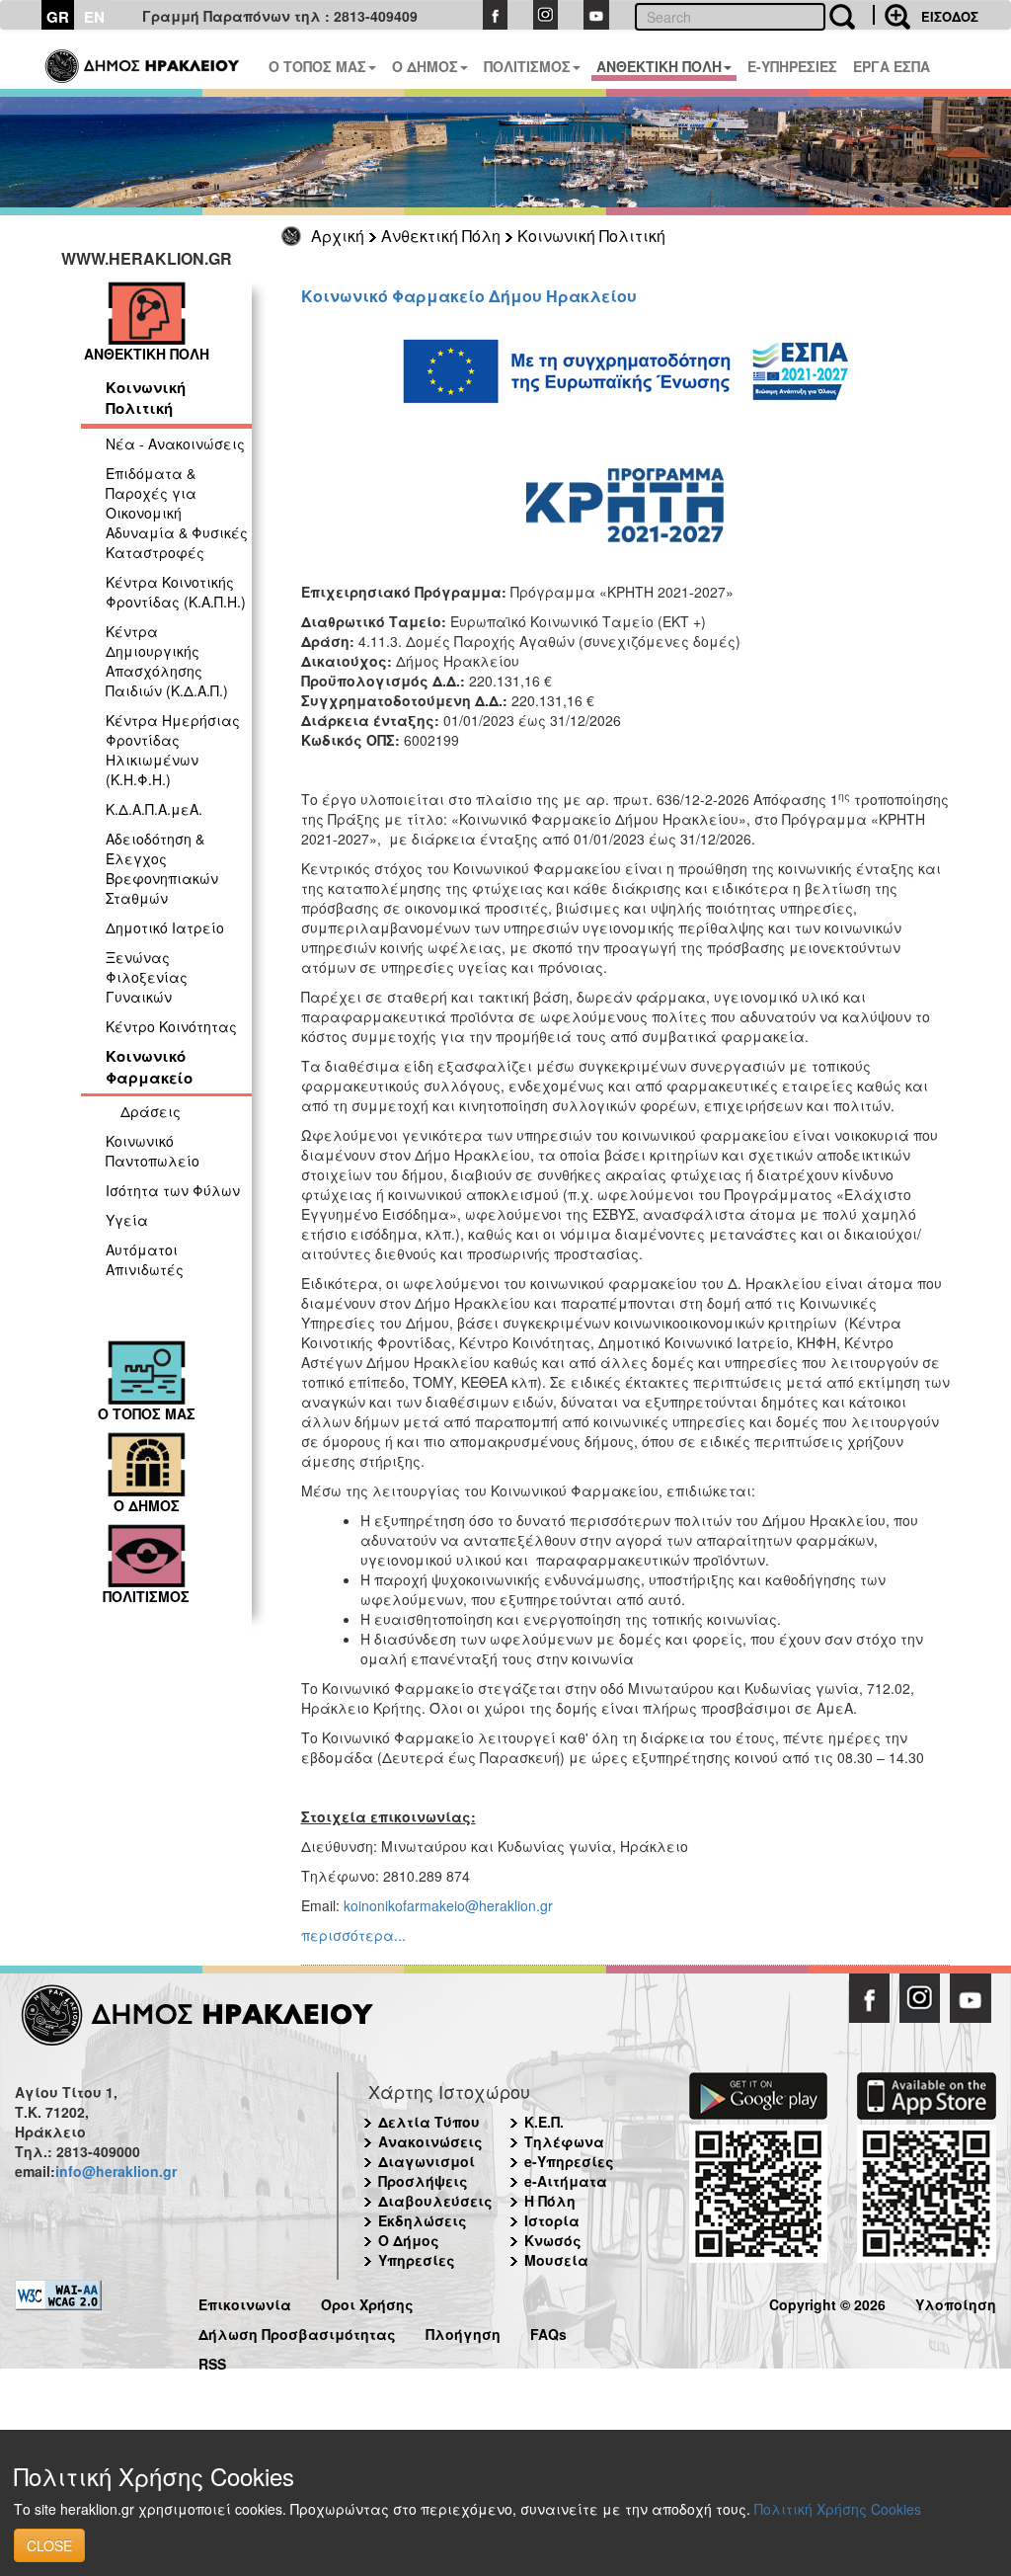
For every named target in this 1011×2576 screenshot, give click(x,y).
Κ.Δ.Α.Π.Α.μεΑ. (154, 809)
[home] (144, 59)
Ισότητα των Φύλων (173, 1190)
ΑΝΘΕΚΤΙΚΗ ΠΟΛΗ (659, 66)
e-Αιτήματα (566, 2181)
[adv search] (892, 15)
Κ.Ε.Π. (544, 2122)
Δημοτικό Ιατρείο (165, 927)
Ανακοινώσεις (430, 2141)
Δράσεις (151, 1111)
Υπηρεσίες (417, 2260)
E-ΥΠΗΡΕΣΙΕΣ (792, 66)
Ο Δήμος (409, 2240)
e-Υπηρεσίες (569, 2161)
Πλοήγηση (463, 2332)
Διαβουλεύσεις (435, 2201)
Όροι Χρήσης (367, 2302)
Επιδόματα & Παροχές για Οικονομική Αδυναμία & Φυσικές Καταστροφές (177, 513)
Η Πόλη (550, 2201)
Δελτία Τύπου (429, 2122)
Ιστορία (552, 2220)
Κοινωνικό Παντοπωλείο (153, 1151)
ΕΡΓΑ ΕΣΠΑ (892, 66)
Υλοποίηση (956, 2302)
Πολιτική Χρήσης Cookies (838, 2509)
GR (58, 17)
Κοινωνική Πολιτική (591, 236)
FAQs (548, 2332)
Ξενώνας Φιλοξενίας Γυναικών (147, 977)
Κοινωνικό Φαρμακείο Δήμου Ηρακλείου (469, 296)
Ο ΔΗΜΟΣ (425, 66)
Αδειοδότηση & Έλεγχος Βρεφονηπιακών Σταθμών (162, 868)
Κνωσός (553, 2240)
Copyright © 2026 (827, 2302)
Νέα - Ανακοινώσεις (175, 443)
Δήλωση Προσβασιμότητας (297, 2332)
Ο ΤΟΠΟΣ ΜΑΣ (317, 66)
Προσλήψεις (423, 2181)
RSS (212, 2361)
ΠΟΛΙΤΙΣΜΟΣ (527, 66)
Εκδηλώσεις (423, 2220)
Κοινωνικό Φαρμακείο (149, 1066)
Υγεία (127, 1220)
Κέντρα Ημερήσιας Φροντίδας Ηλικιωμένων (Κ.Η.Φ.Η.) (173, 750)
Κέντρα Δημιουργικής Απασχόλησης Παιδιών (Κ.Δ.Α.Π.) (167, 661)
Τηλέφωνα (564, 2141)
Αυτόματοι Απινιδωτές (145, 1259)
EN (94, 17)
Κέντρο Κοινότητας (171, 1026)
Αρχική (338, 236)
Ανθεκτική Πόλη (441, 236)
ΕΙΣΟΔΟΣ (950, 16)
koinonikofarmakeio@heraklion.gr (448, 1905)
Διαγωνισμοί (427, 2161)
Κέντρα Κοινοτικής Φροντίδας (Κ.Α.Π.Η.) (176, 592)
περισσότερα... (353, 1935)
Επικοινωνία (245, 2302)
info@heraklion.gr (116, 2171)
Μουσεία (556, 2260)
